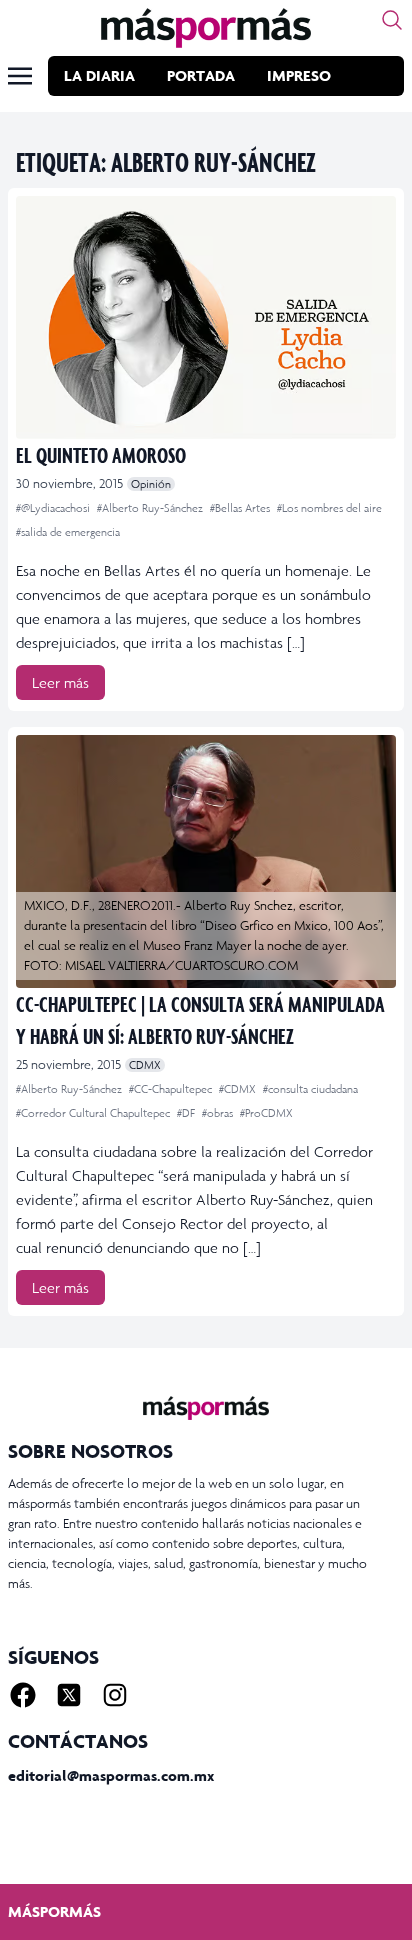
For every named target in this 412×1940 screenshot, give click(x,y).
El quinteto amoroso (101, 454)
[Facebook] (23, 1695)
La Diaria (99, 75)
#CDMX (239, 1089)
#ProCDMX (266, 1113)
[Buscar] (392, 20)
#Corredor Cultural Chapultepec (94, 1113)
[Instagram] (115, 1695)
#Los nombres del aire (329, 508)
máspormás (54, 1911)
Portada (201, 75)
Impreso (299, 75)
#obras (219, 1113)
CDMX (145, 1065)
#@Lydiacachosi (54, 508)
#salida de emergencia (68, 532)
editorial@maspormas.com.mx (111, 1775)
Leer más (60, 682)
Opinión (151, 484)
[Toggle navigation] (20, 76)
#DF (187, 1113)
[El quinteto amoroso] (206, 317)
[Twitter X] (69, 1695)
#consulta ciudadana (310, 1089)
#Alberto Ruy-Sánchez (151, 508)
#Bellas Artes (241, 508)
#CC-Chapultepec (172, 1089)
